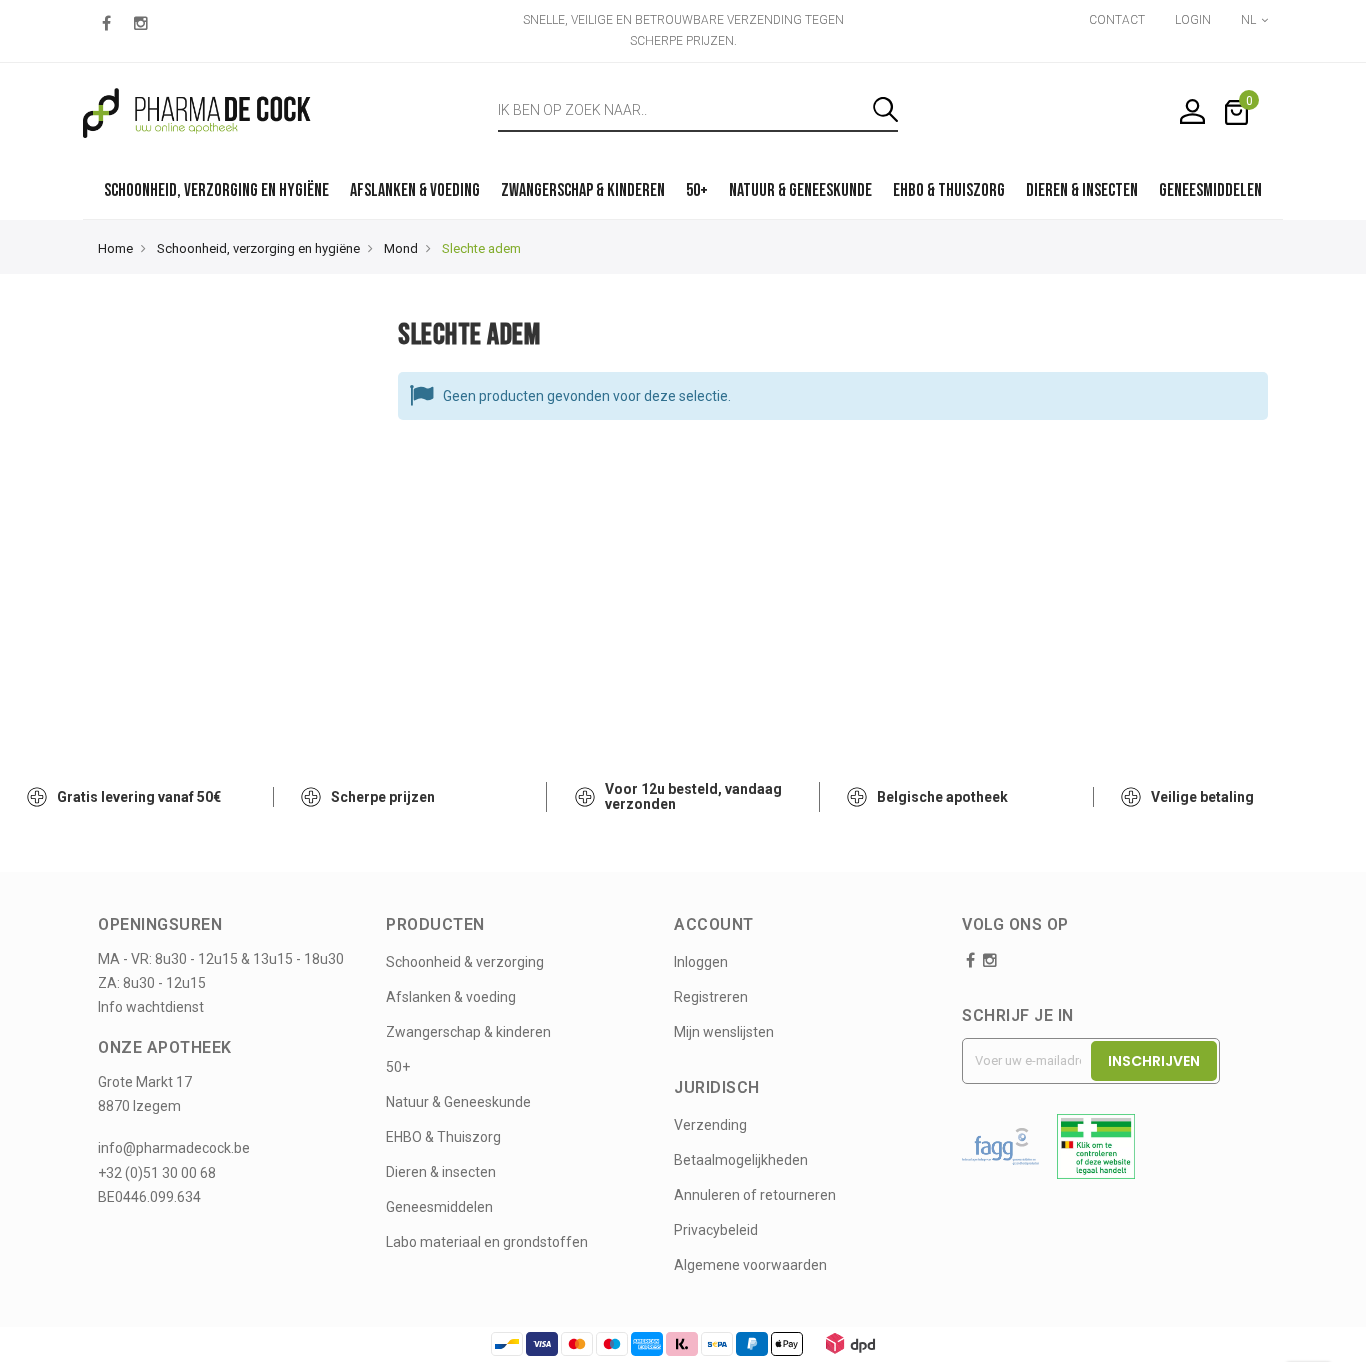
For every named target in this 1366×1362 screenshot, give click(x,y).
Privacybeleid (716, 1230)
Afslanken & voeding (451, 997)
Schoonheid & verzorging (465, 962)
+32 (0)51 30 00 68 (157, 1173)
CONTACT (1117, 20)
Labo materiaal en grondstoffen (487, 1242)
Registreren (711, 997)
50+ (398, 1067)
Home (115, 248)
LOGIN (1193, 20)
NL (1250, 20)
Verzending (710, 1125)
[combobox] (685, 110)
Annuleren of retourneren (755, 1195)
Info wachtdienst (151, 1007)
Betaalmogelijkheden (741, 1160)
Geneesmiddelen (439, 1207)
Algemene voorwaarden (750, 1265)
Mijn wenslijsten (724, 1032)
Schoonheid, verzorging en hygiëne (258, 248)
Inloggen (701, 962)
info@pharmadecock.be (174, 1148)
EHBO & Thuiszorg (443, 1137)
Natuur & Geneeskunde (458, 1102)
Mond (401, 248)
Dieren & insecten (441, 1172)
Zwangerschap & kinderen (468, 1032)
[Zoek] (885, 110)
